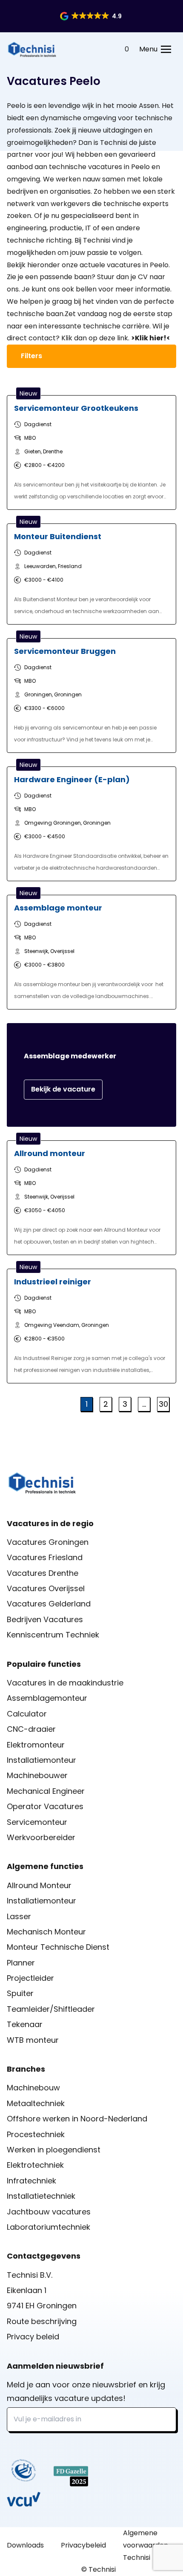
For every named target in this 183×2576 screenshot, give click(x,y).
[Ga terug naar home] (32, 49)
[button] (91, 16)
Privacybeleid (83, 2545)
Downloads (25, 2545)
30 (163, 1404)
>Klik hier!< (151, 338)
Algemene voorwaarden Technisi (146, 2545)
